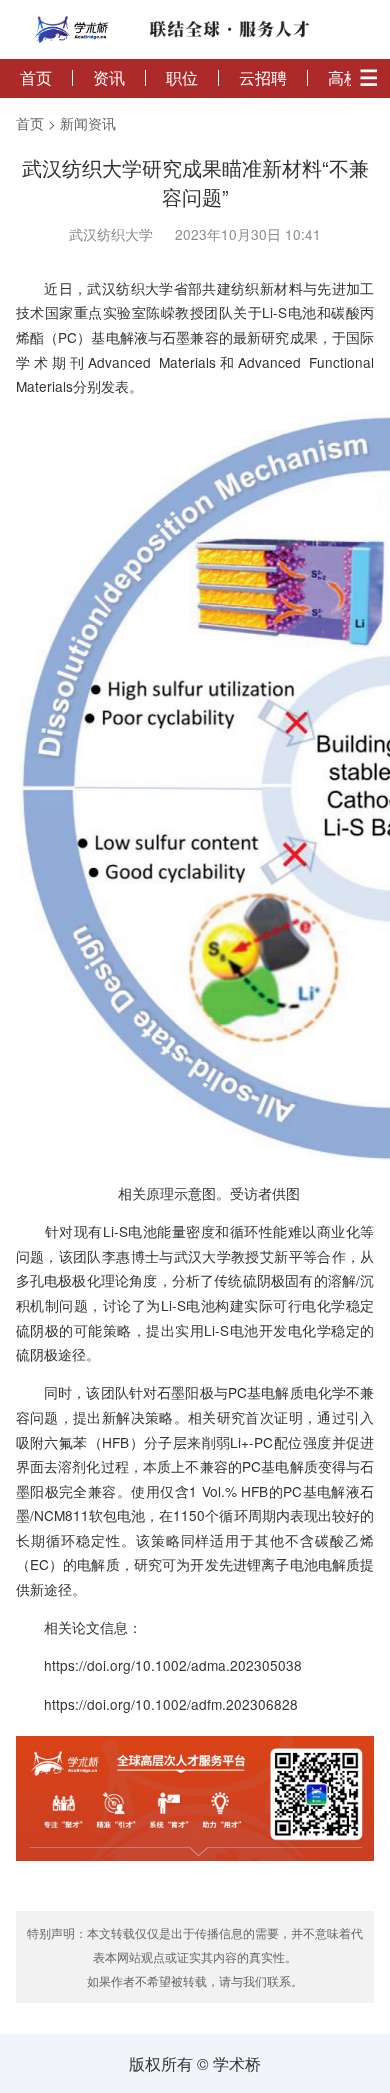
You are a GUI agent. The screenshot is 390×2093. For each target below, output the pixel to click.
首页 (36, 78)
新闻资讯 (88, 123)
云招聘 (263, 78)
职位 (182, 78)
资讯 (109, 78)
